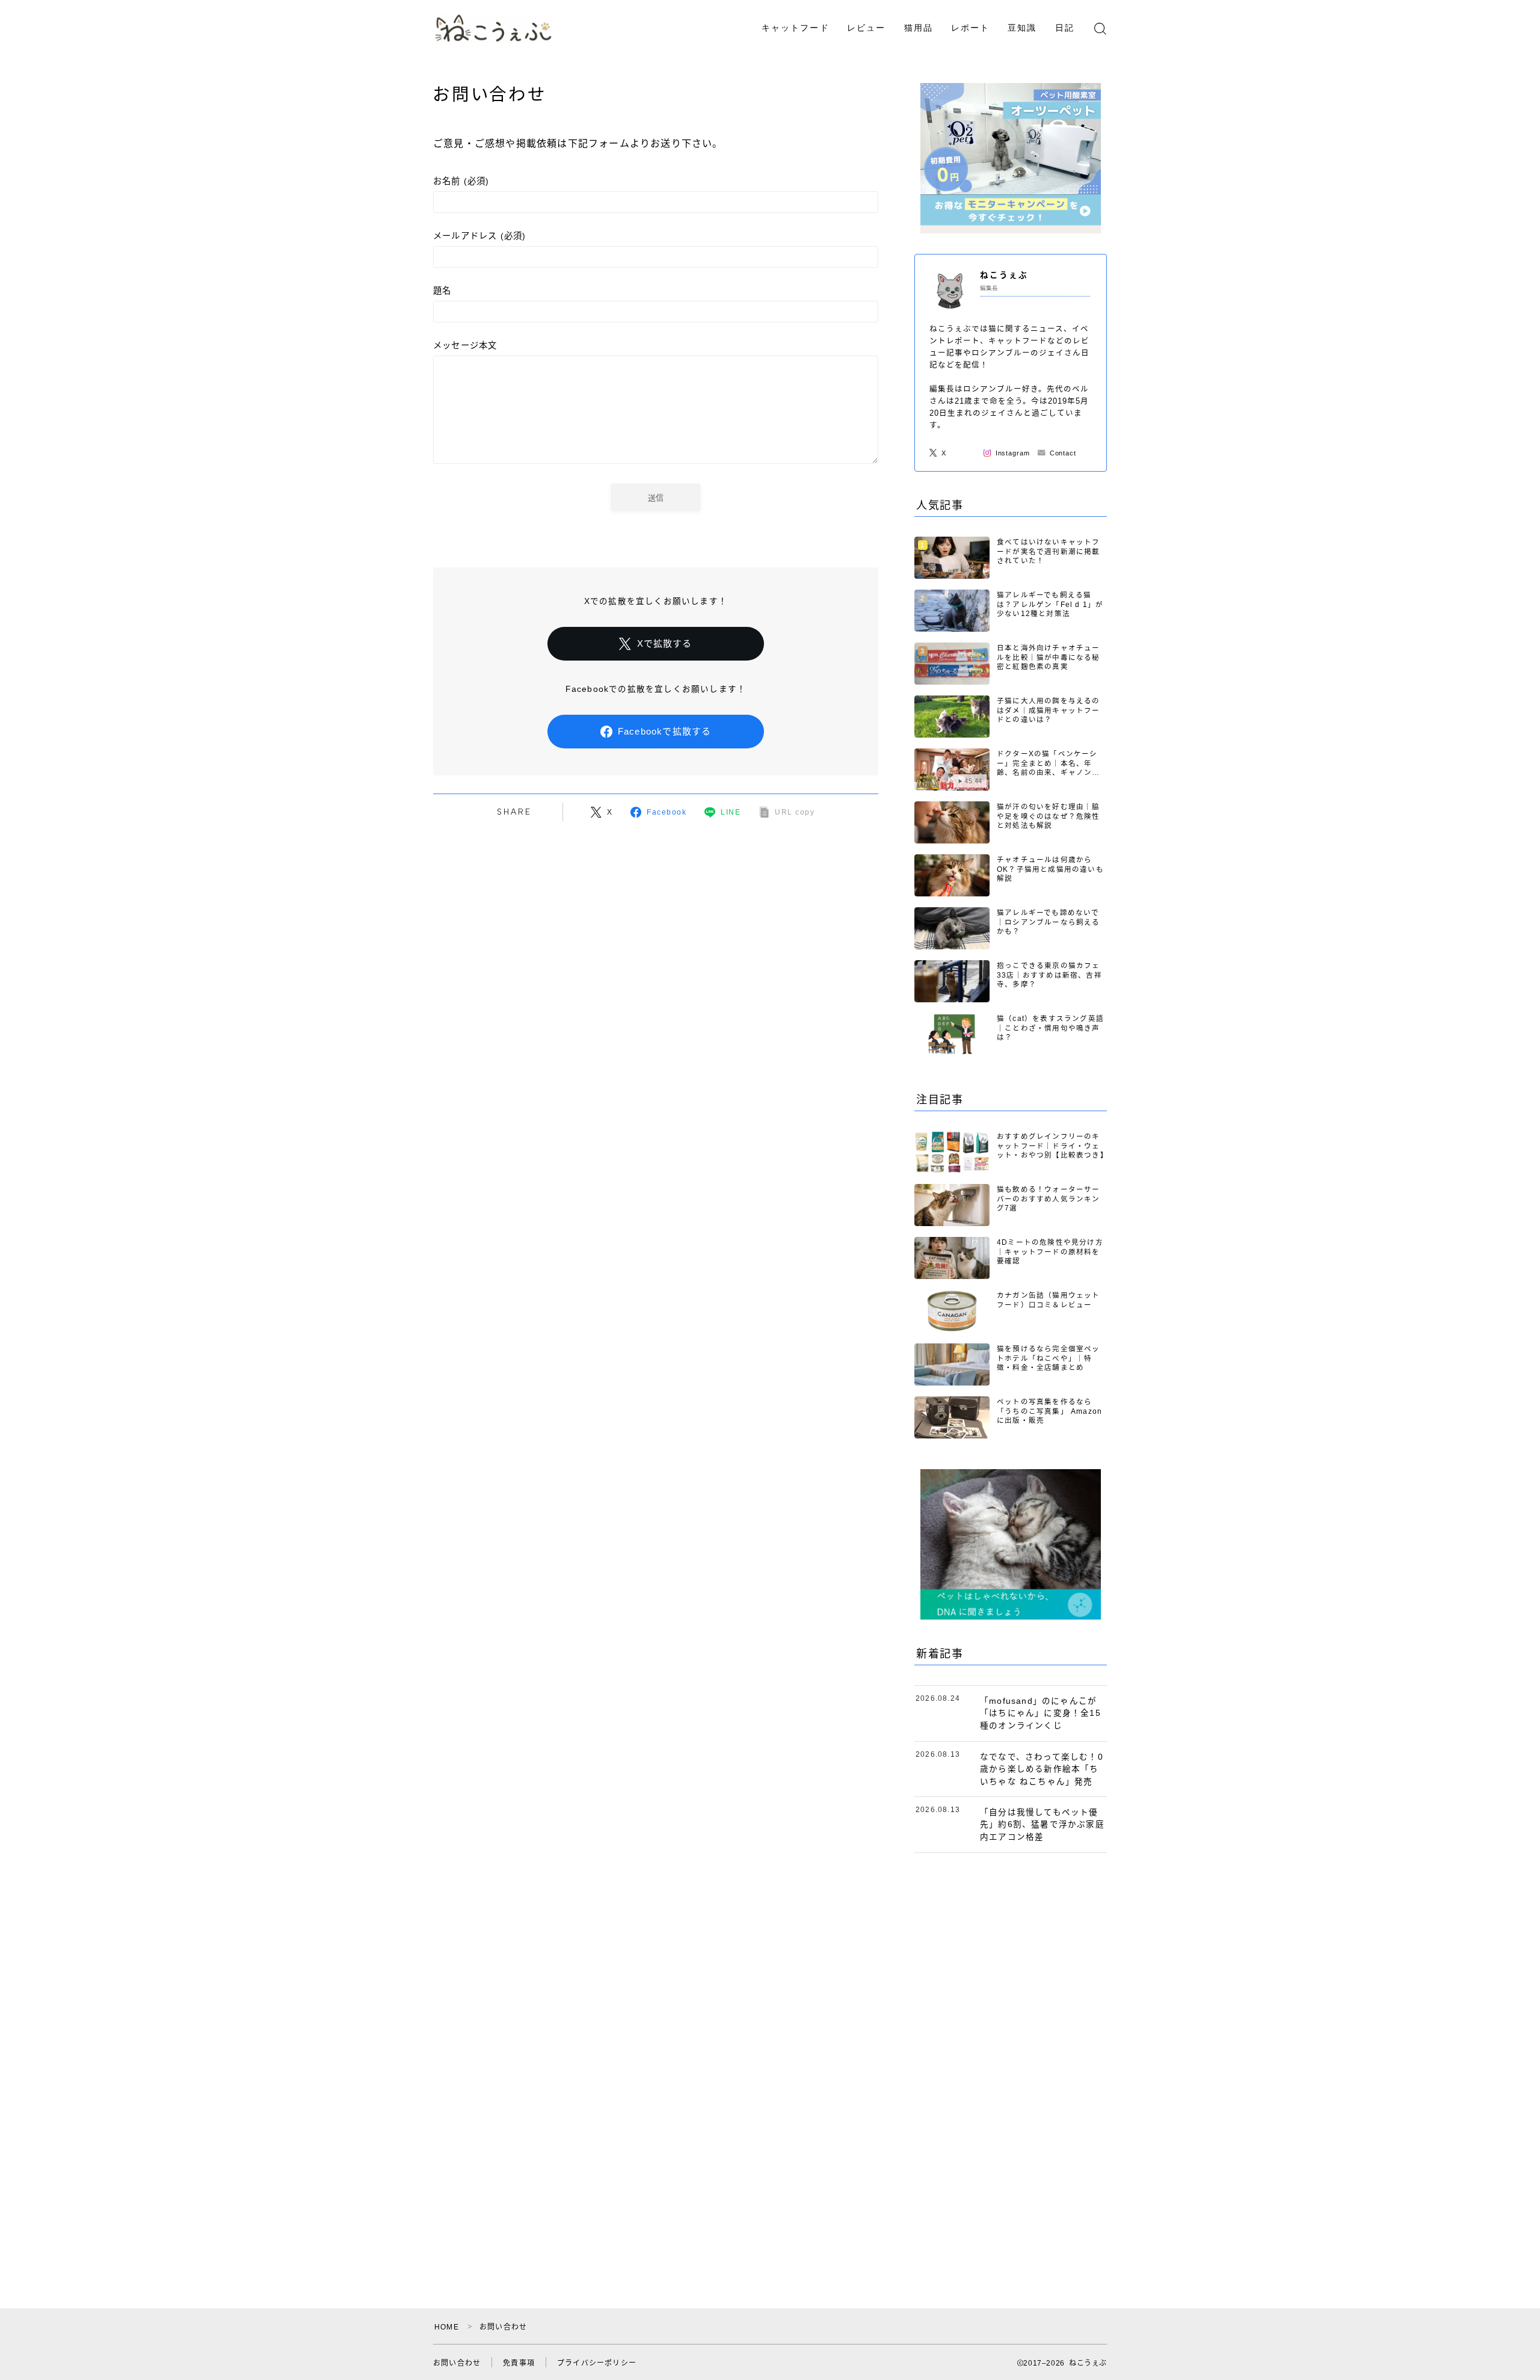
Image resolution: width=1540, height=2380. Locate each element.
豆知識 (1022, 28)
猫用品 (919, 28)
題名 (442, 291)
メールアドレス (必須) (479, 236)
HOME (447, 2327)
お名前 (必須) (461, 181)
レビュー (866, 28)
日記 (1065, 28)
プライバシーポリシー (597, 2363)
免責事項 (519, 2363)
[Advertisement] (1011, 2053)
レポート (970, 28)
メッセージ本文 (465, 345)
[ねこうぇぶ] (494, 28)
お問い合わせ (457, 2363)
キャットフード (796, 28)
